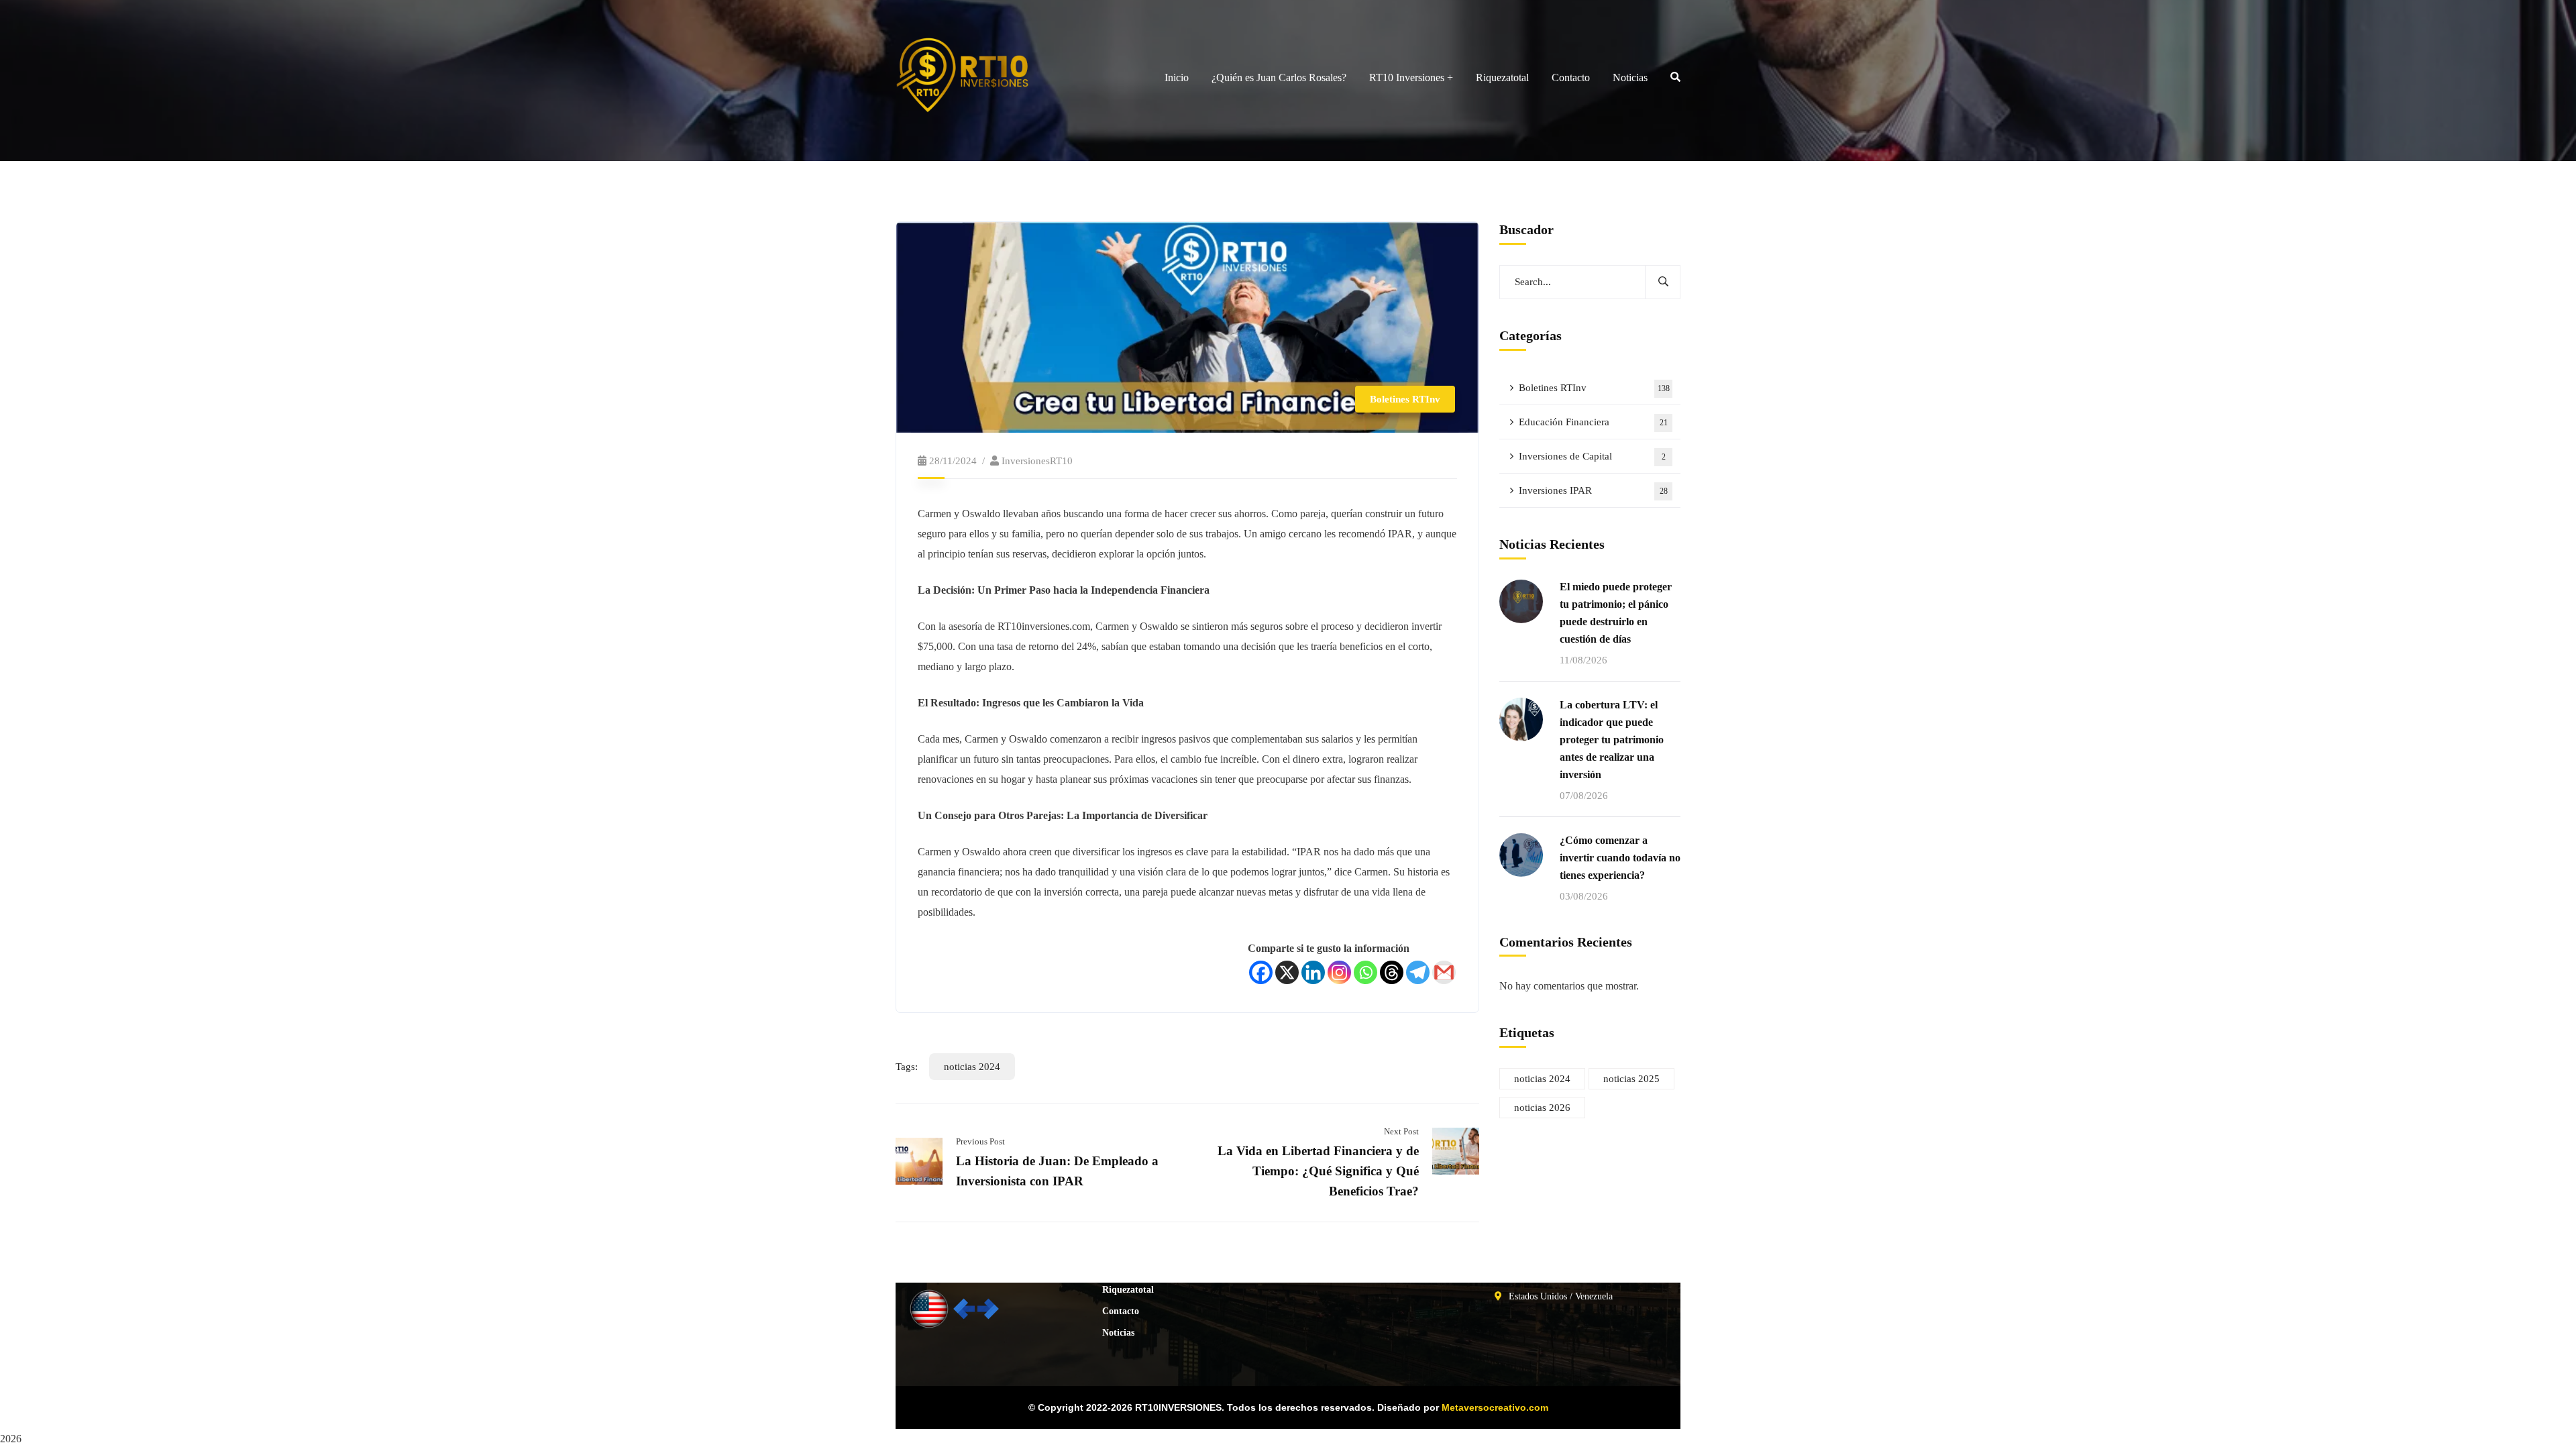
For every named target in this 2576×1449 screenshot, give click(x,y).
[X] (1287, 972)
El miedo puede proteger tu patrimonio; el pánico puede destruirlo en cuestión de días (1616, 613)
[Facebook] (1261, 972)
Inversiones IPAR (1593, 490)
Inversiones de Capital (1592, 456)
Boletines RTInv (1405, 399)
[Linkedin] (1313, 972)
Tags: (907, 1067)
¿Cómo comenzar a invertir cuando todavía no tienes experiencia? (1620, 858)
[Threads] (1392, 972)
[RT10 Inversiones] (1014, 77)
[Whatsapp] (1365, 972)
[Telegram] (1418, 972)
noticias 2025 (1631, 1079)
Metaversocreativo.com (1495, 1407)
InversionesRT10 (1037, 461)
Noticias (1118, 1333)
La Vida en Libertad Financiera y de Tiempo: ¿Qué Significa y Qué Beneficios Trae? (1318, 1171)
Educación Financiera (1593, 422)
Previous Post (980, 1141)
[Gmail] (1444, 972)
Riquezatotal (1128, 1290)
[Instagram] (1339, 972)
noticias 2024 (972, 1067)
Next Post (1401, 1131)
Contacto (1121, 1311)
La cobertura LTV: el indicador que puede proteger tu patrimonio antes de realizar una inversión (1612, 740)
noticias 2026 (1542, 1108)
